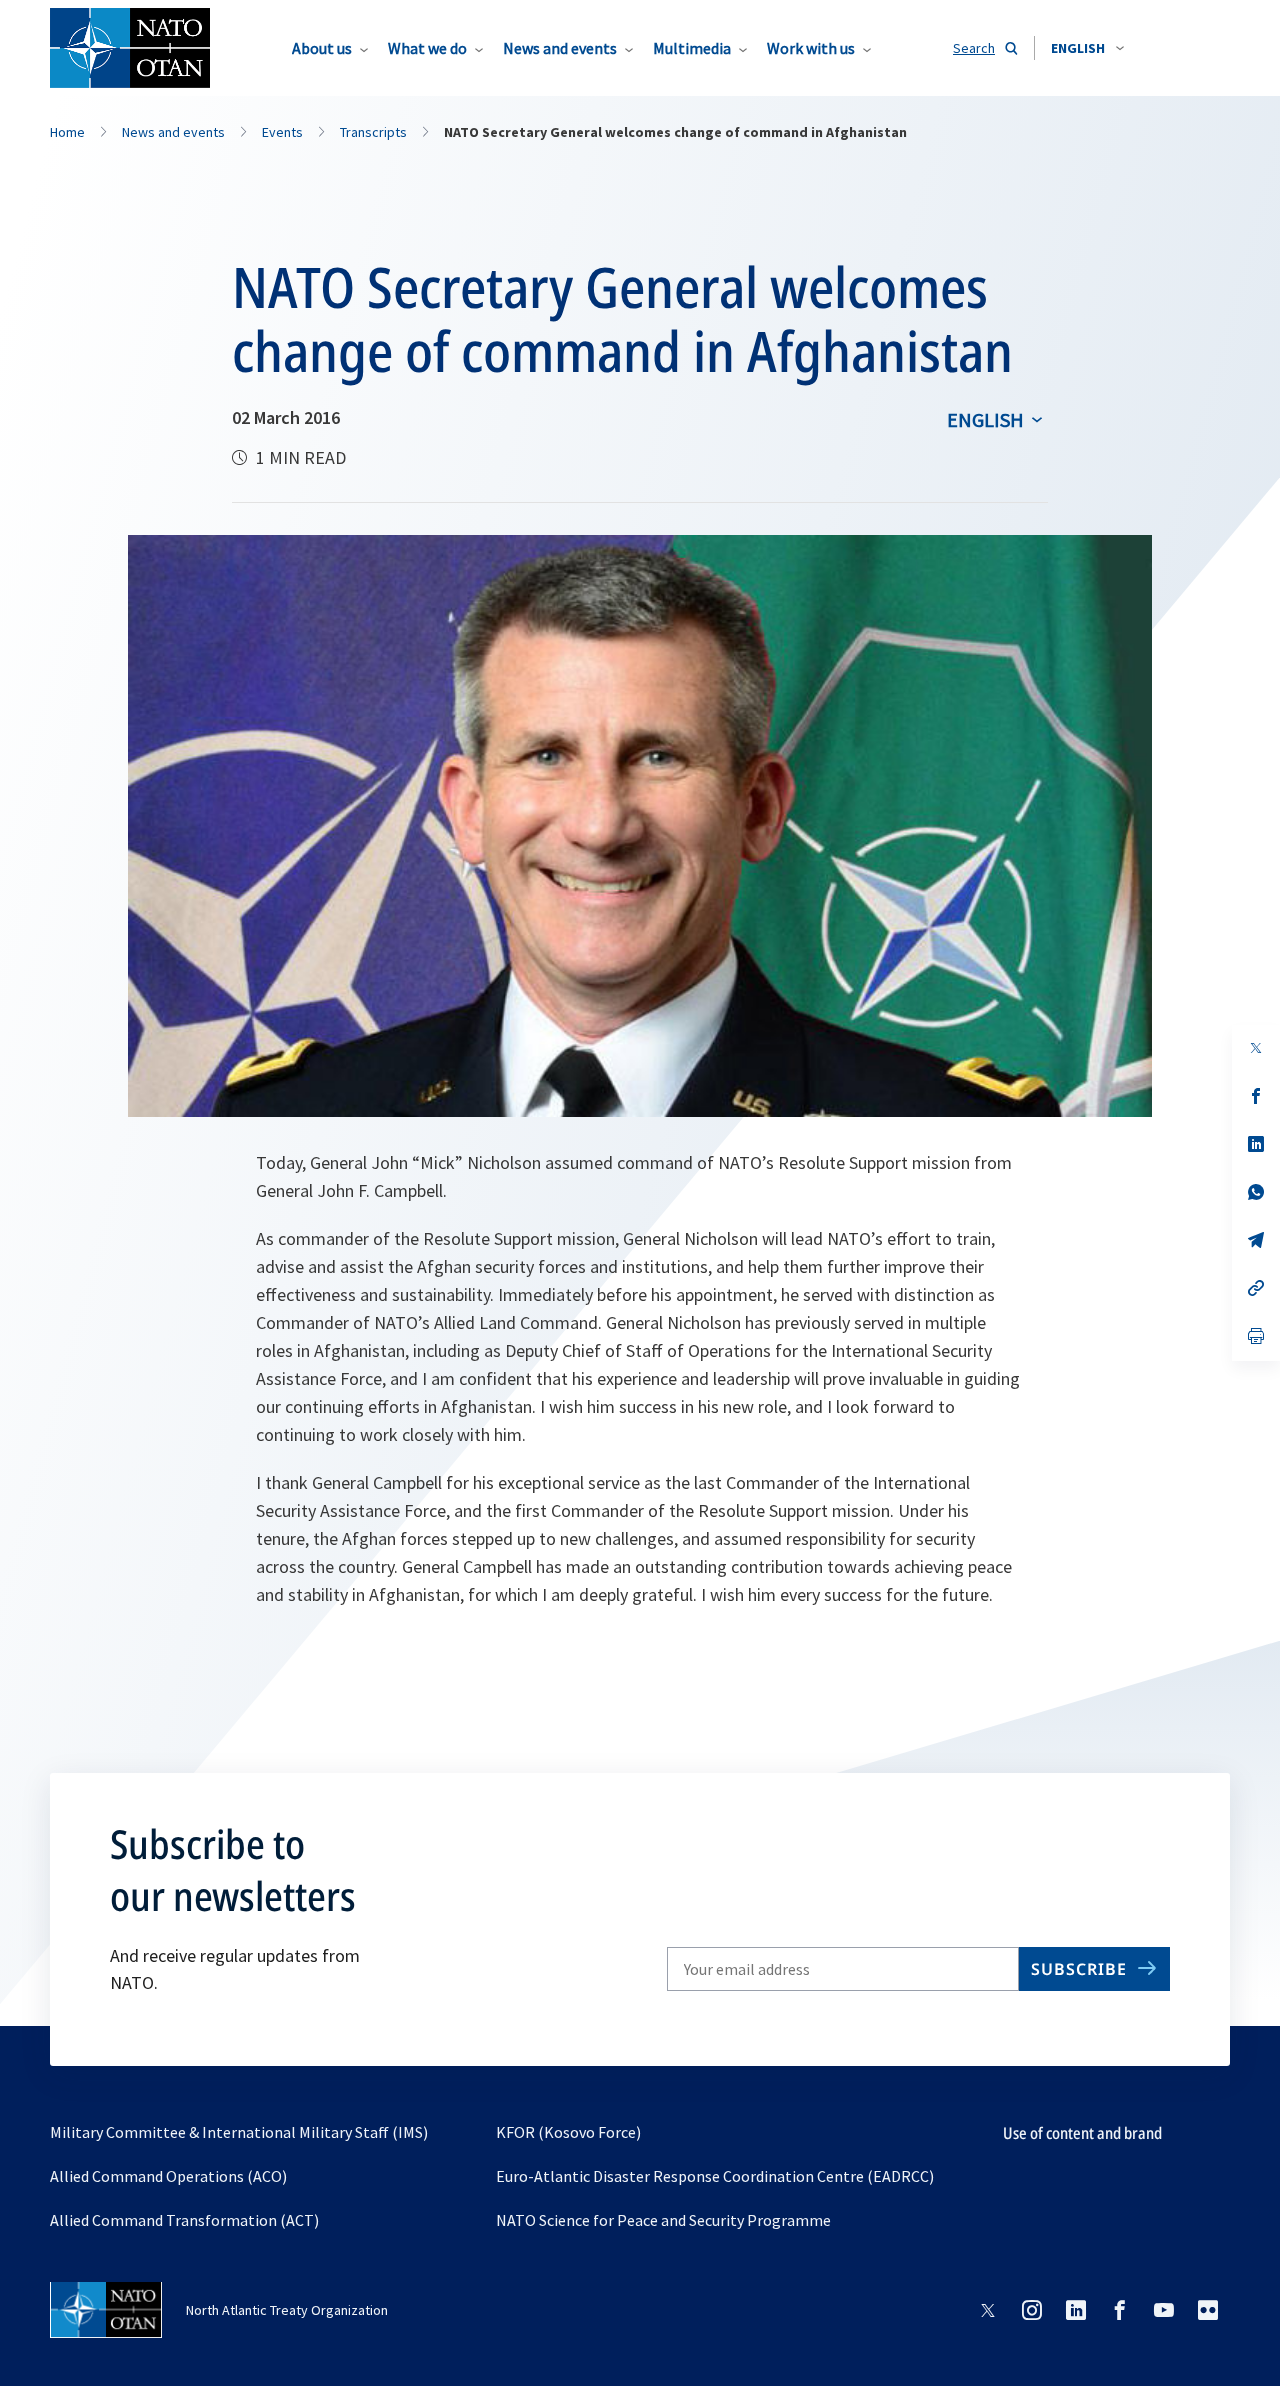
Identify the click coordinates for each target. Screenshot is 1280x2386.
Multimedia (692, 48)
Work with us (811, 48)
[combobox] (1087, 48)
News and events (560, 48)
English (985, 419)
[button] (1087, 48)
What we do (427, 48)
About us (322, 48)
